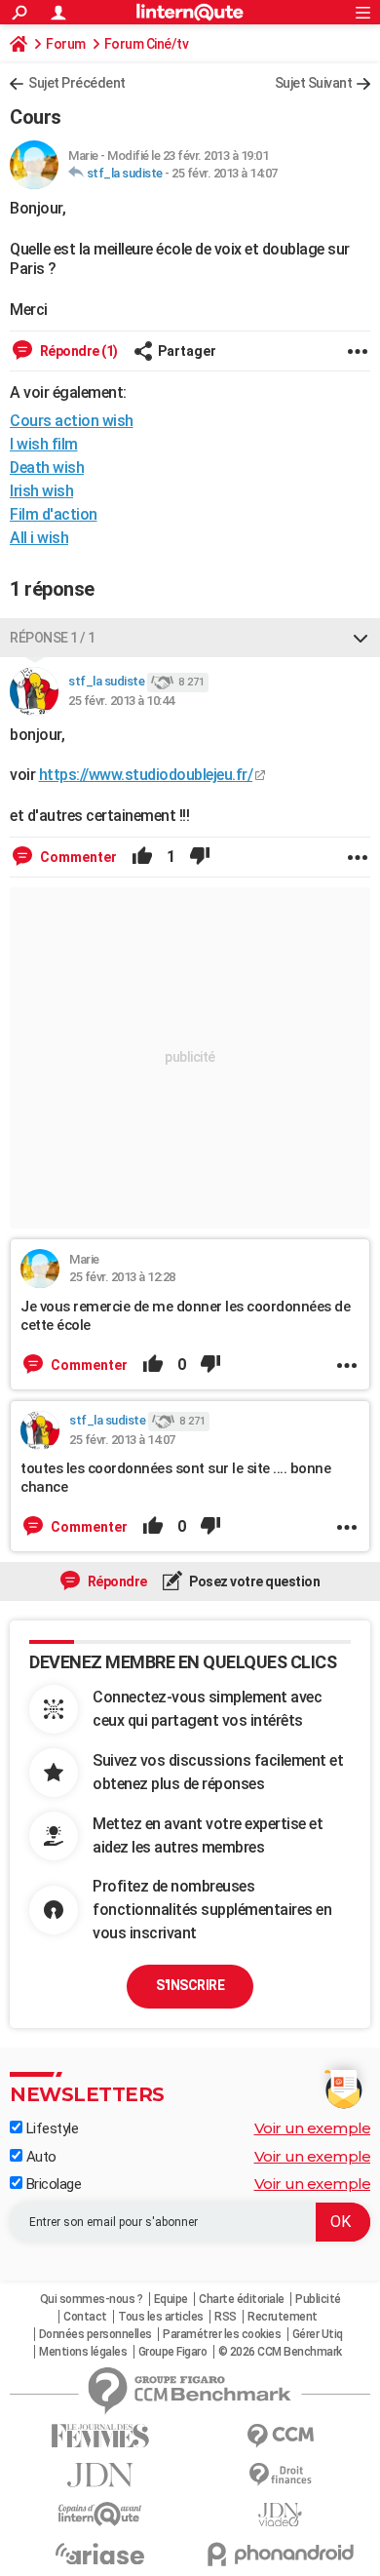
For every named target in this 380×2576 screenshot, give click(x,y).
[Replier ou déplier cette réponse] (361, 638)
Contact (85, 2317)
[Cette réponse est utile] (142, 857)
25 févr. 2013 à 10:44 (121, 701)
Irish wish (41, 491)
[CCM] (280, 2436)
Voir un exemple (313, 2128)
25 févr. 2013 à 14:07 (225, 173)
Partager (187, 351)
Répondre (116, 1581)
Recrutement (283, 2317)
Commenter (77, 857)
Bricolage (52, 2184)
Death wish (47, 468)
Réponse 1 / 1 (53, 638)
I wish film (44, 444)
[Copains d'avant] (100, 2514)
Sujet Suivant (314, 83)
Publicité (318, 2299)
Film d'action (54, 514)
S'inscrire (190, 1985)
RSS (226, 2317)
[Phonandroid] (280, 2554)
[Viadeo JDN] (280, 2515)
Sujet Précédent (77, 83)
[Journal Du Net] (100, 2475)
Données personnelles (95, 2334)
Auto (39, 2157)
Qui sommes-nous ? (92, 2299)
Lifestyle (50, 2128)
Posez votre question (254, 1581)
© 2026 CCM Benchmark (280, 2352)
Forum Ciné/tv (147, 44)
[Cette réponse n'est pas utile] (200, 857)
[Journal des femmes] (100, 2436)
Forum (66, 44)
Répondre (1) (77, 351)
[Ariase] (100, 2554)
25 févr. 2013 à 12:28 (122, 1277)
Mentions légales (83, 2352)
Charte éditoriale (242, 2299)
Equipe (171, 2299)
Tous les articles (161, 2317)
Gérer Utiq (318, 2334)
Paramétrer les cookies (222, 2334)
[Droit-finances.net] (280, 2475)
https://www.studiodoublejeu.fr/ (146, 775)
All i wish (39, 538)
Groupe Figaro (173, 2352)
